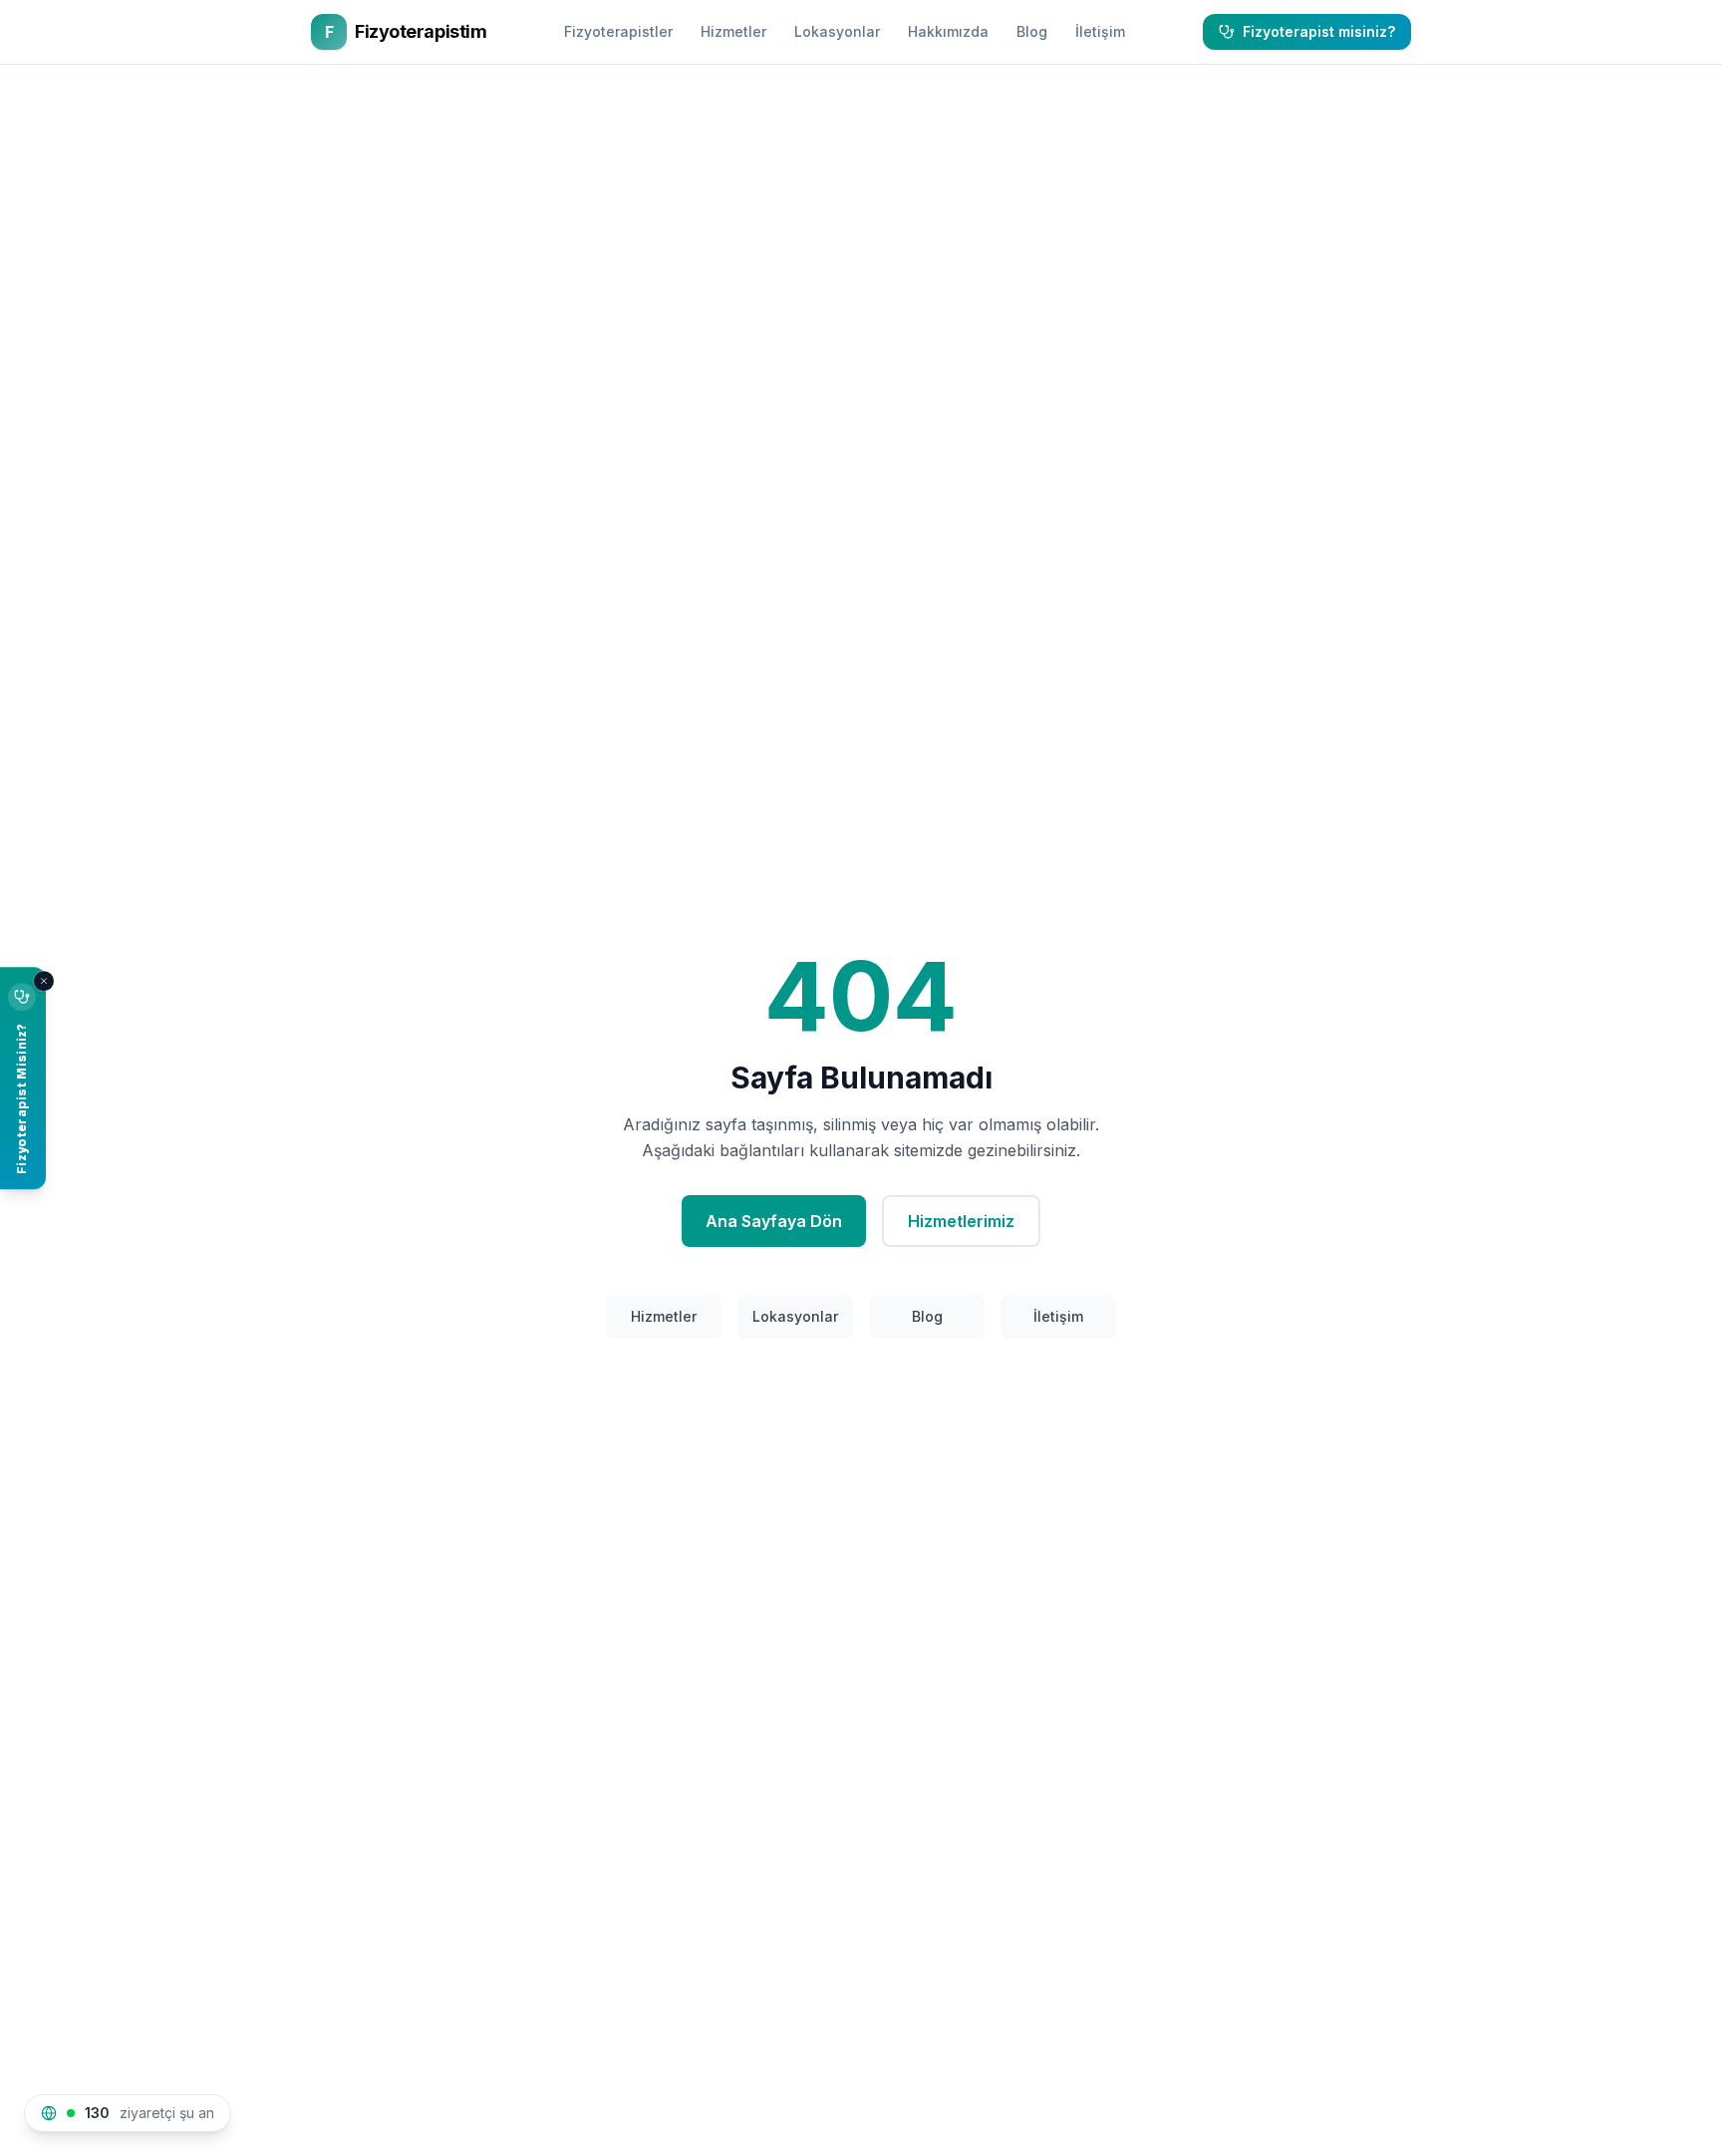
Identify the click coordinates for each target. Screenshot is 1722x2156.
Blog (1032, 31)
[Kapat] (44, 981)
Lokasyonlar (837, 31)
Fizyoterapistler (618, 31)
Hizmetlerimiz (961, 1221)
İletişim (1100, 31)
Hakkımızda (948, 31)
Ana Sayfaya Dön (774, 1221)
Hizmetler (733, 31)
